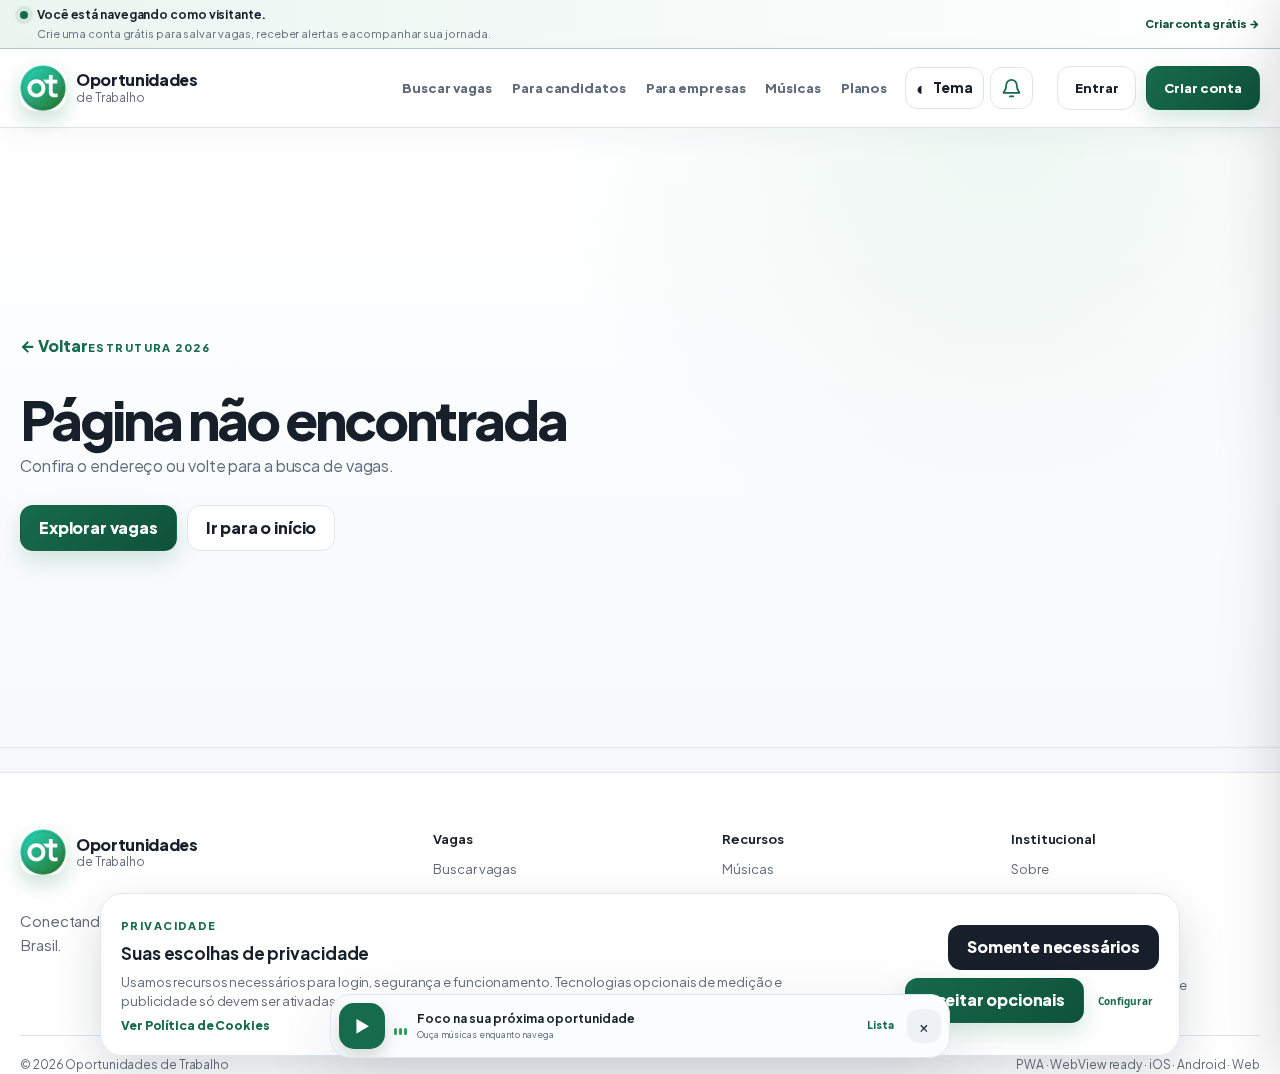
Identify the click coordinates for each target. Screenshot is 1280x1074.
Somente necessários (1053, 946)
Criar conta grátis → (1202, 23)
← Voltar (54, 345)
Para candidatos (569, 88)
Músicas (792, 88)
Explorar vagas (98, 527)
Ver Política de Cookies (195, 1025)
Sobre (1030, 869)
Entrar (1096, 88)
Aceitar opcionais (994, 999)
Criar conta (1203, 88)
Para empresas (696, 88)
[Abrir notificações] (1011, 88)
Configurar (1125, 1001)
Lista (880, 1025)
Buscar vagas (447, 88)
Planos (864, 88)
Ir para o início (261, 527)
